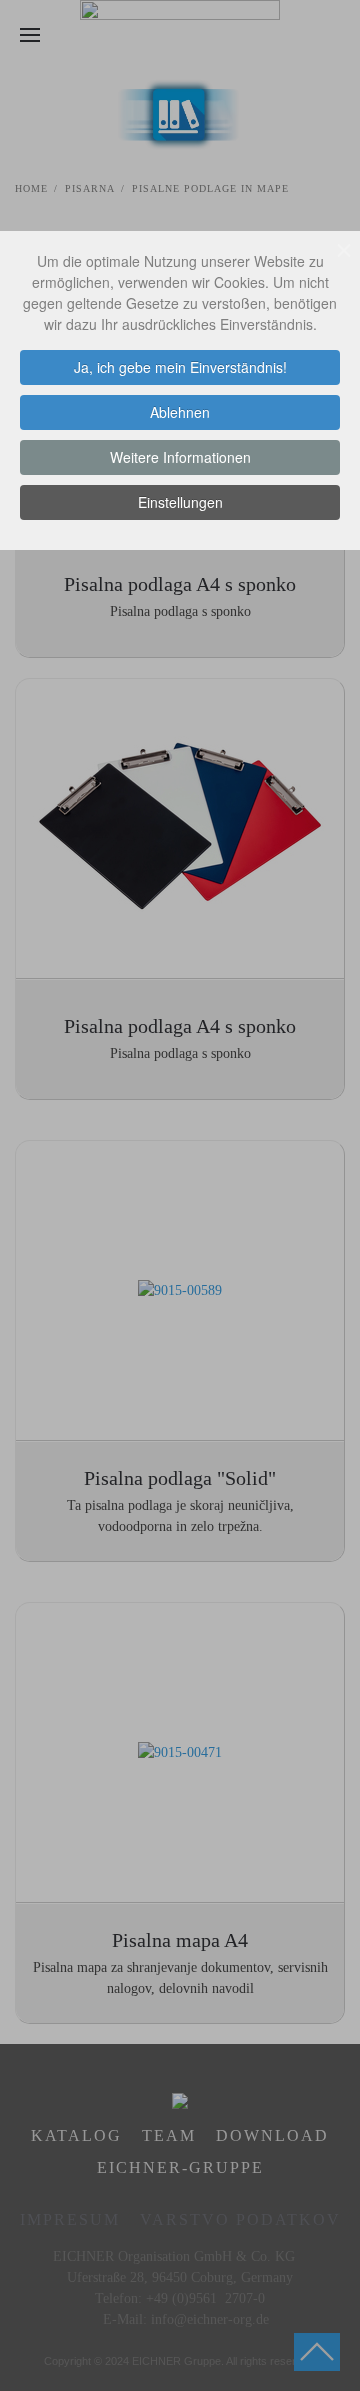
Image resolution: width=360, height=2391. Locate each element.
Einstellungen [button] (180, 502)
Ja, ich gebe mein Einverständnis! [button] (180, 367)
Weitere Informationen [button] (180, 457)
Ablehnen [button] (180, 412)
